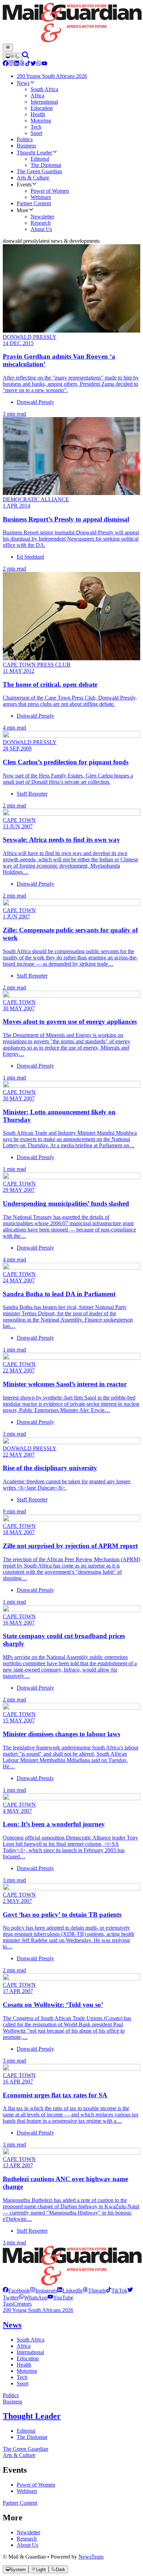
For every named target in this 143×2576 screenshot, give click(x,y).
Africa (24, 2346)
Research (27, 2539)
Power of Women (36, 2485)
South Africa (31, 2340)
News (12, 2325)
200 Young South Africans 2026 (38, 2310)
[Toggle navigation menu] (8, 48)
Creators (22, 2304)
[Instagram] (11, 64)
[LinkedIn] (17, 64)
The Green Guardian (26, 2449)
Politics (11, 2395)
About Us (27, 2545)
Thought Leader (32, 2416)
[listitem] (16, 2291)
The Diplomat (32, 2437)
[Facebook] (6, 64)
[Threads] (22, 64)
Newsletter (28, 2532)
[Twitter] (33, 64)
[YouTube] (44, 64)
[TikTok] (28, 64)
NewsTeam (91, 2557)
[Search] (26, 57)
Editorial (26, 2431)
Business (12, 2402)
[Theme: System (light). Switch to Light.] (12, 57)
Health (24, 2365)
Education (28, 2358)
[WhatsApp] (39, 64)
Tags (8, 2304)
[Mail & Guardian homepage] (71, 23)
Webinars (27, 2491)
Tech (22, 2377)
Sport (23, 2383)
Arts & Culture (19, 2455)
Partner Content (20, 2503)
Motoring (27, 2371)
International (30, 2352)
